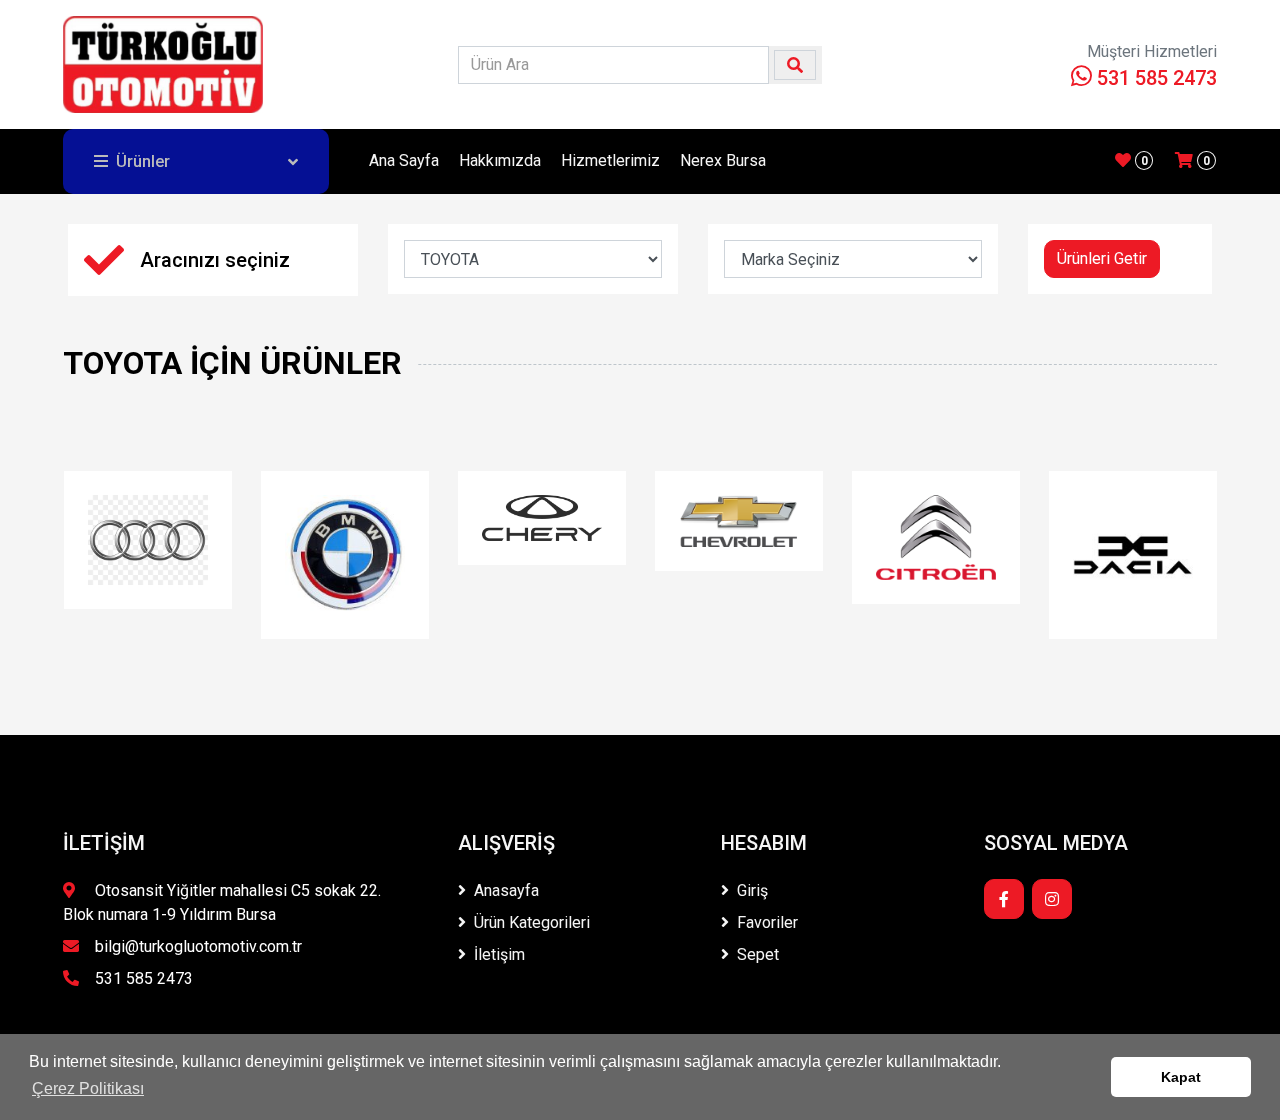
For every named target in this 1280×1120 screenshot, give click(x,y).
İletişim (499, 954)
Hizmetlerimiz (610, 160)
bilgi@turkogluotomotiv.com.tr (198, 946)
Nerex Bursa (723, 160)
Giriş (752, 890)
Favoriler (767, 922)
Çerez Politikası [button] (88, 1088)
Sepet (758, 954)
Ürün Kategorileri (532, 922)
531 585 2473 (1154, 78)
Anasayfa (506, 890)
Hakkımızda (500, 160)
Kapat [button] (1181, 1077)
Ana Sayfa (404, 160)
